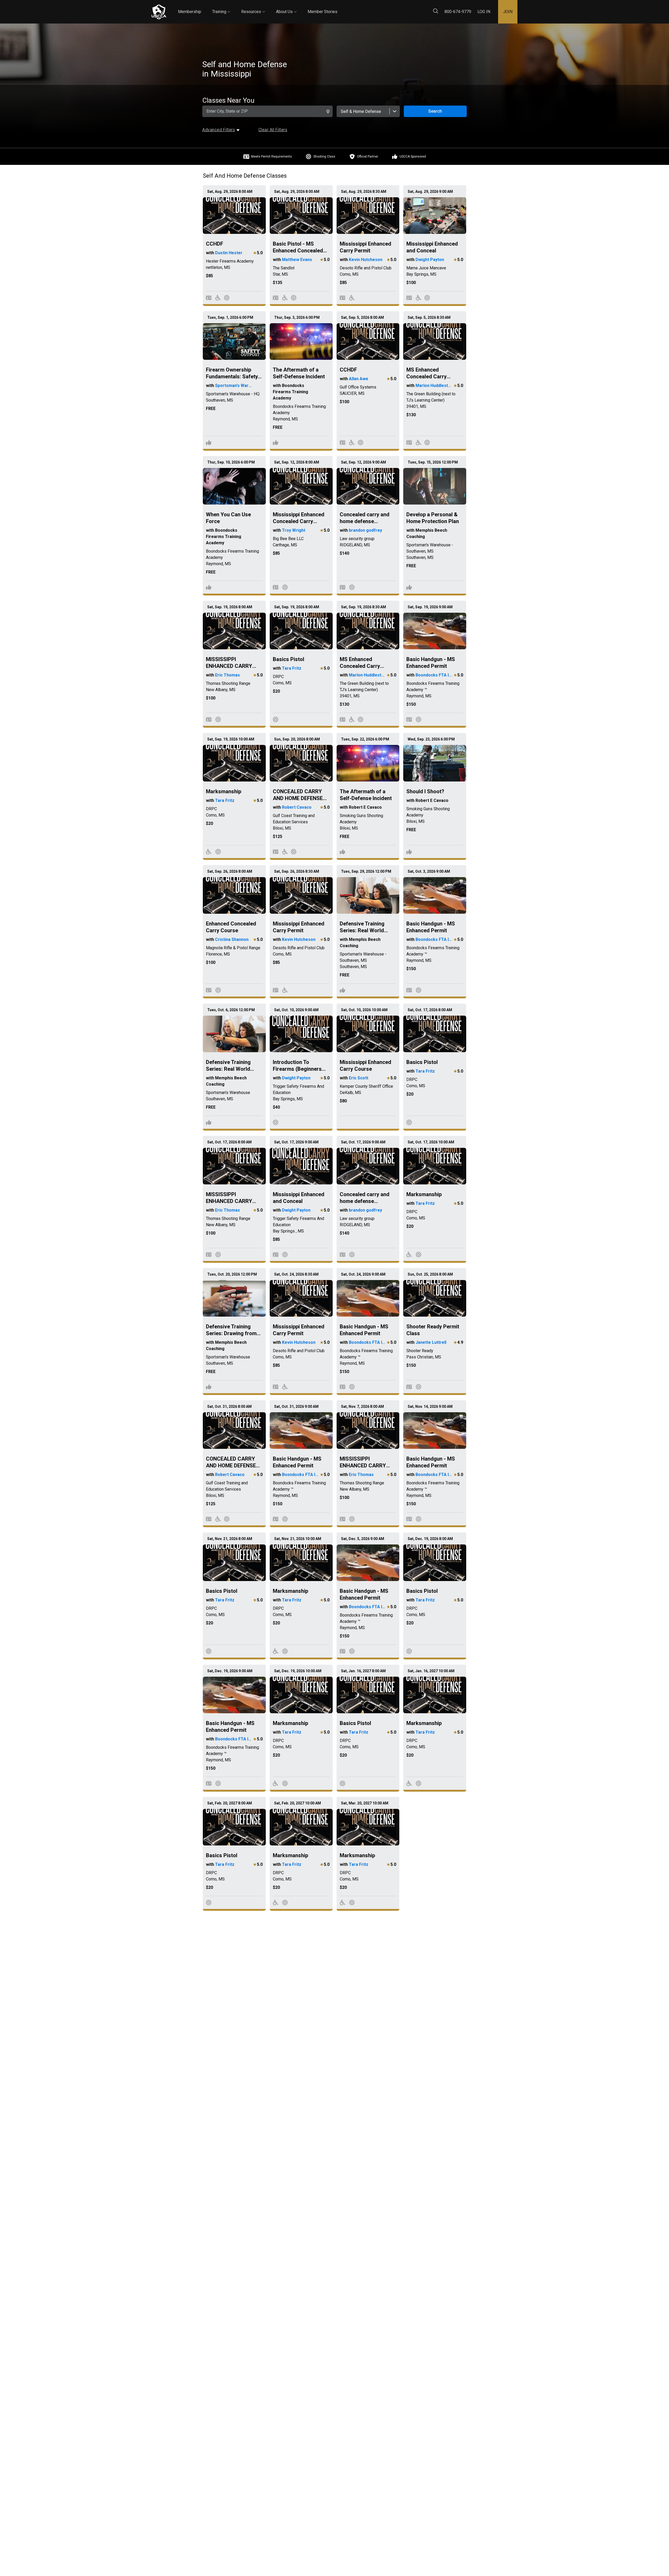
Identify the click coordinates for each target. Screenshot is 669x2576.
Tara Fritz (292, 668)
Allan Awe (359, 379)
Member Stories (322, 12)
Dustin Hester (229, 253)
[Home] (159, 12)
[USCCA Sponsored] (209, 442)
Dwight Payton (430, 260)
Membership (190, 12)
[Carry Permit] (209, 298)
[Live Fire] (227, 298)
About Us (286, 7)
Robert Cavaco (297, 807)
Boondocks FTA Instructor (434, 675)
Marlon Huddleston (434, 386)
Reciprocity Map (372, 7)
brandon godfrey (365, 530)
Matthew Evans (297, 260)
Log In (484, 12)
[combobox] (368, 111)
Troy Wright (294, 530)
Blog (342, 7)
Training (221, 7)
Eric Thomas (227, 675)
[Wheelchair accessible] (218, 298)
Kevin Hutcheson (366, 260)
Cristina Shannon (232, 939)
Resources (253, 7)
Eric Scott (359, 1078)
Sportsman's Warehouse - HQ (234, 386)
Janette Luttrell (431, 1342)
